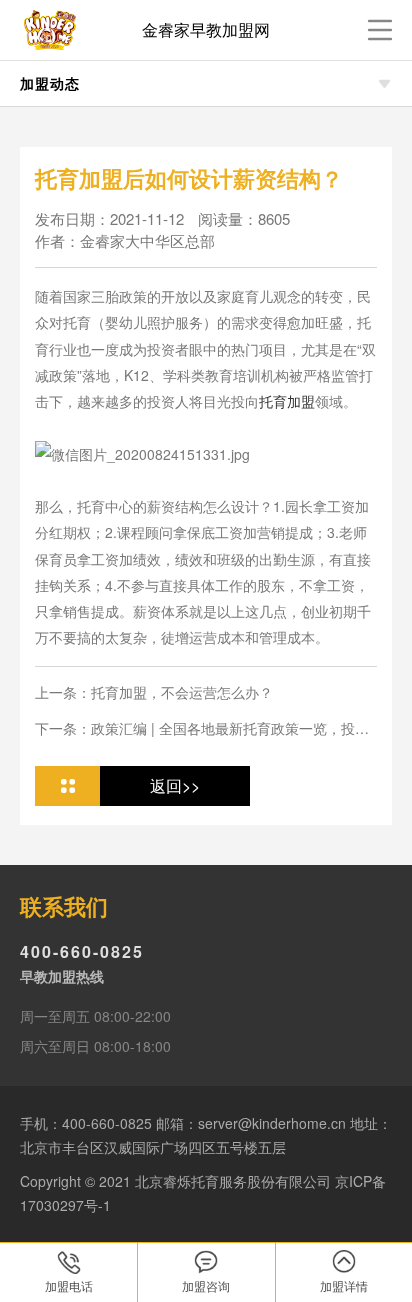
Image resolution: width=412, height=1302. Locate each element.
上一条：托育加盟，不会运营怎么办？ (154, 692)
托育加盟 (287, 401)
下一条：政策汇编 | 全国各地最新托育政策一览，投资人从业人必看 (202, 728)
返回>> (175, 785)
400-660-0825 (82, 952)
